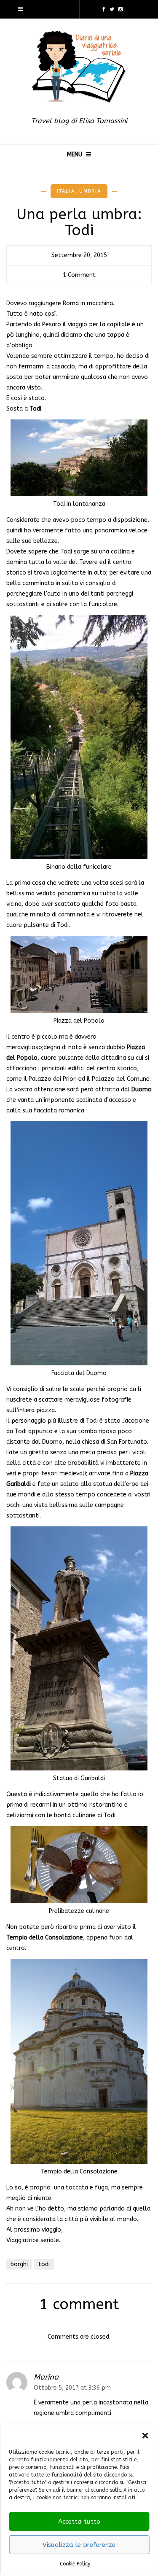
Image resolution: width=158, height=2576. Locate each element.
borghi (19, 2264)
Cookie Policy (75, 2564)
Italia (66, 191)
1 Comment (79, 275)
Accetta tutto (79, 2522)
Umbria (90, 191)
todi (44, 2264)
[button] (145, 2436)
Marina (46, 2377)
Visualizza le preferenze (79, 2545)
